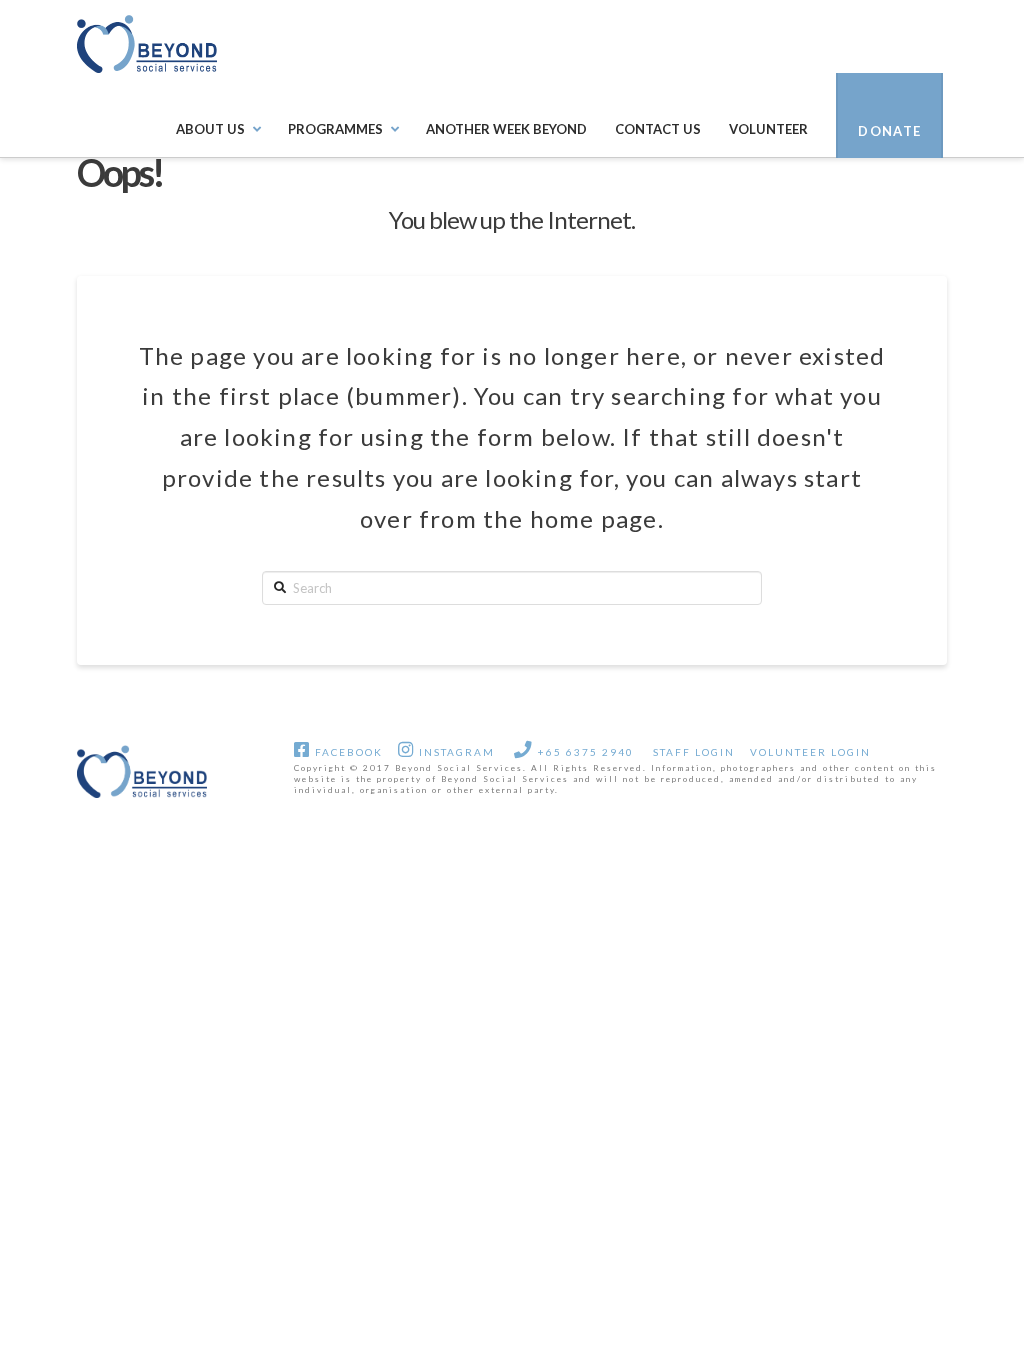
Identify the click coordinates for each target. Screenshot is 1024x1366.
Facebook (347, 752)
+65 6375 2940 (584, 752)
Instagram (455, 752)
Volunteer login (810, 752)
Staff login (694, 752)
